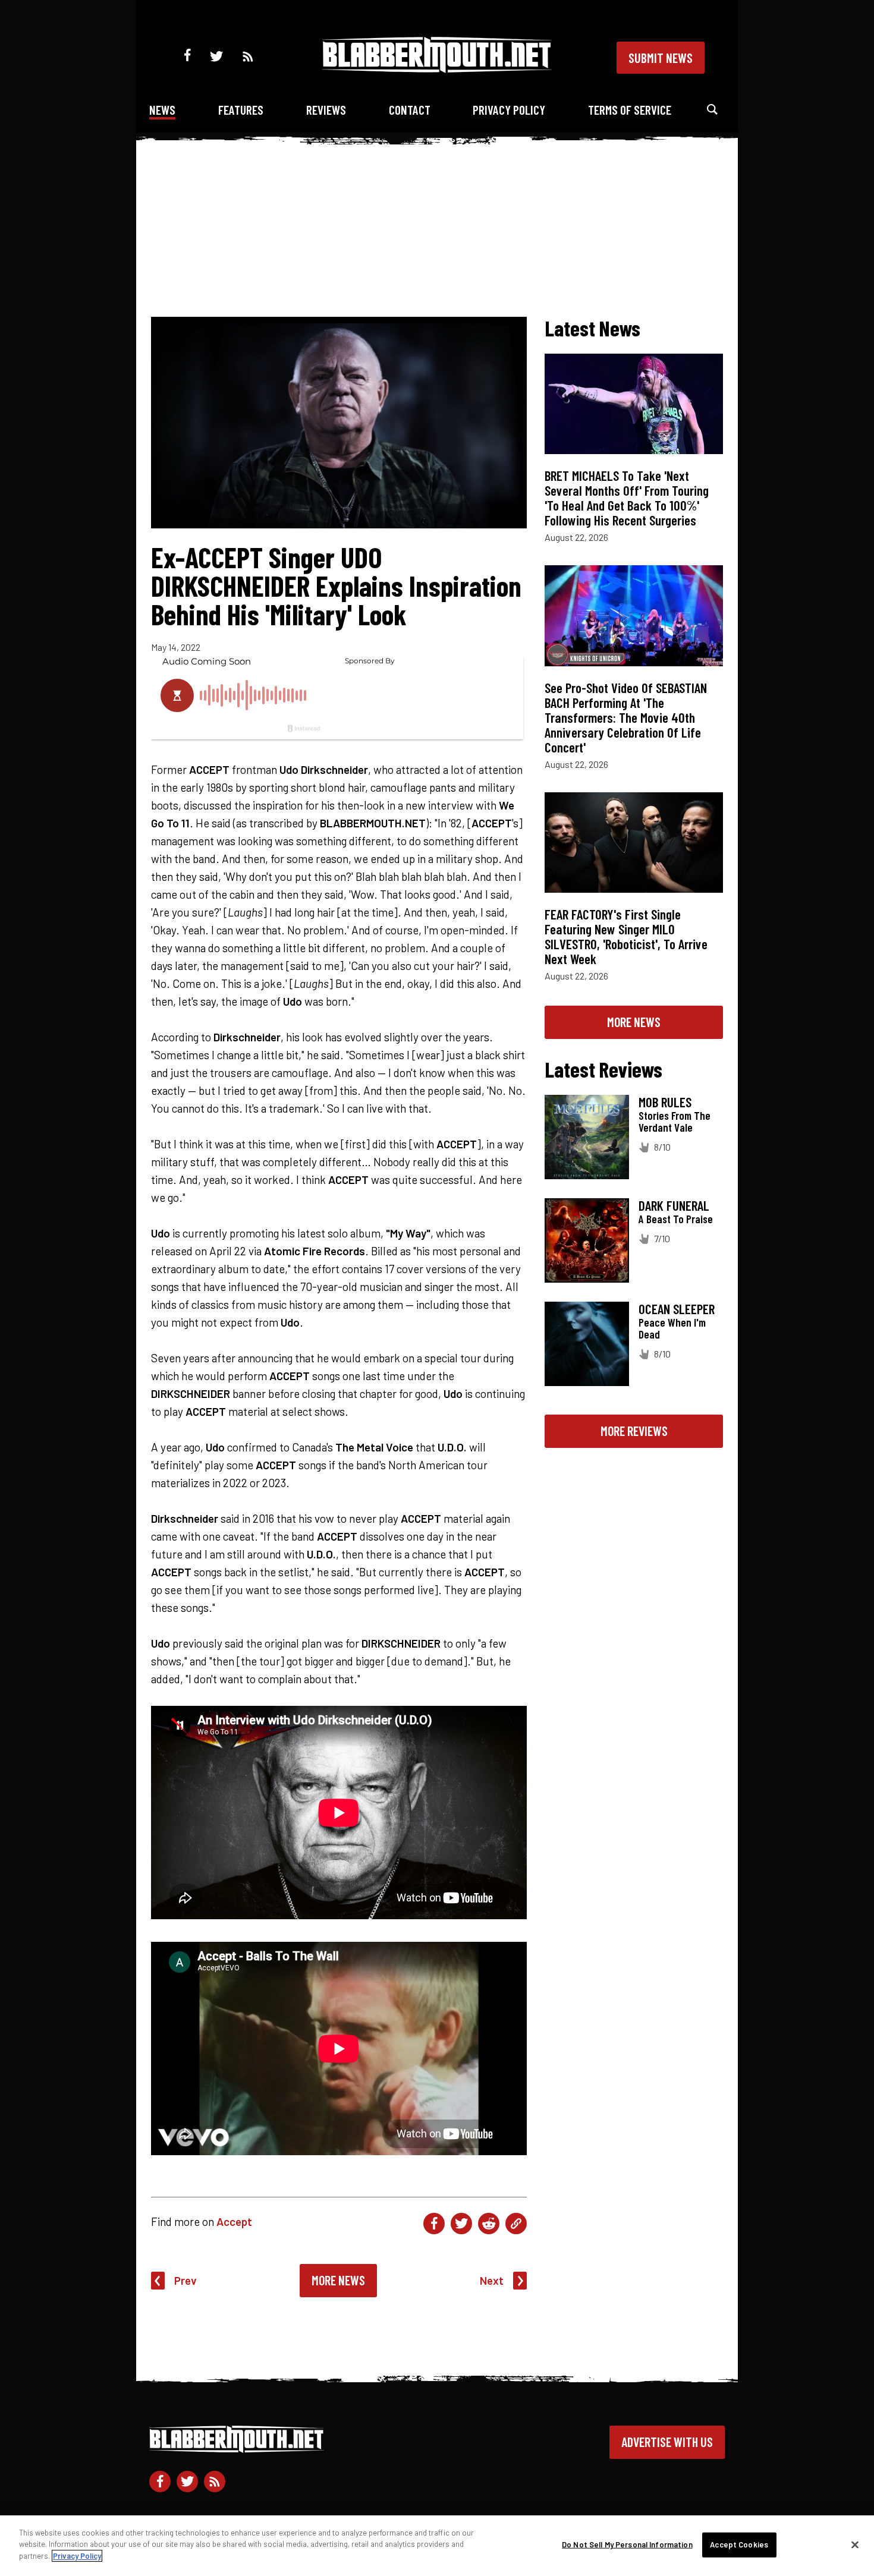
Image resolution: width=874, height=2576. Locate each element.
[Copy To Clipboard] (516, 2224)
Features (241, 110)
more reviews (634, 1431)
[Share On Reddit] (489, 2224)
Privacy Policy (509, 110)
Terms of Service (630, 110)
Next (492, 2280)
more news (634, 1022)
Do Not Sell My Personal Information (627, 2544)
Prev (186, 2280)
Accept (234, 2221)
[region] (437, 2546)
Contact (410, 110)
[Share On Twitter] (461, 2224)
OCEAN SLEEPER (677, 1309)
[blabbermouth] (437, 69)
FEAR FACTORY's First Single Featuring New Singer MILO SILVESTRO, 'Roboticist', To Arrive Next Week (626, 936)
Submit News (661, 58)
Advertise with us (667, 2442)
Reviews (326, 110)
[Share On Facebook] (434, 2224)
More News (338, 2280)
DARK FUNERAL (674, 1205)
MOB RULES (665, 1102)
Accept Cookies (739, 2544)
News (162, 110)
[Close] (855, 2545)
